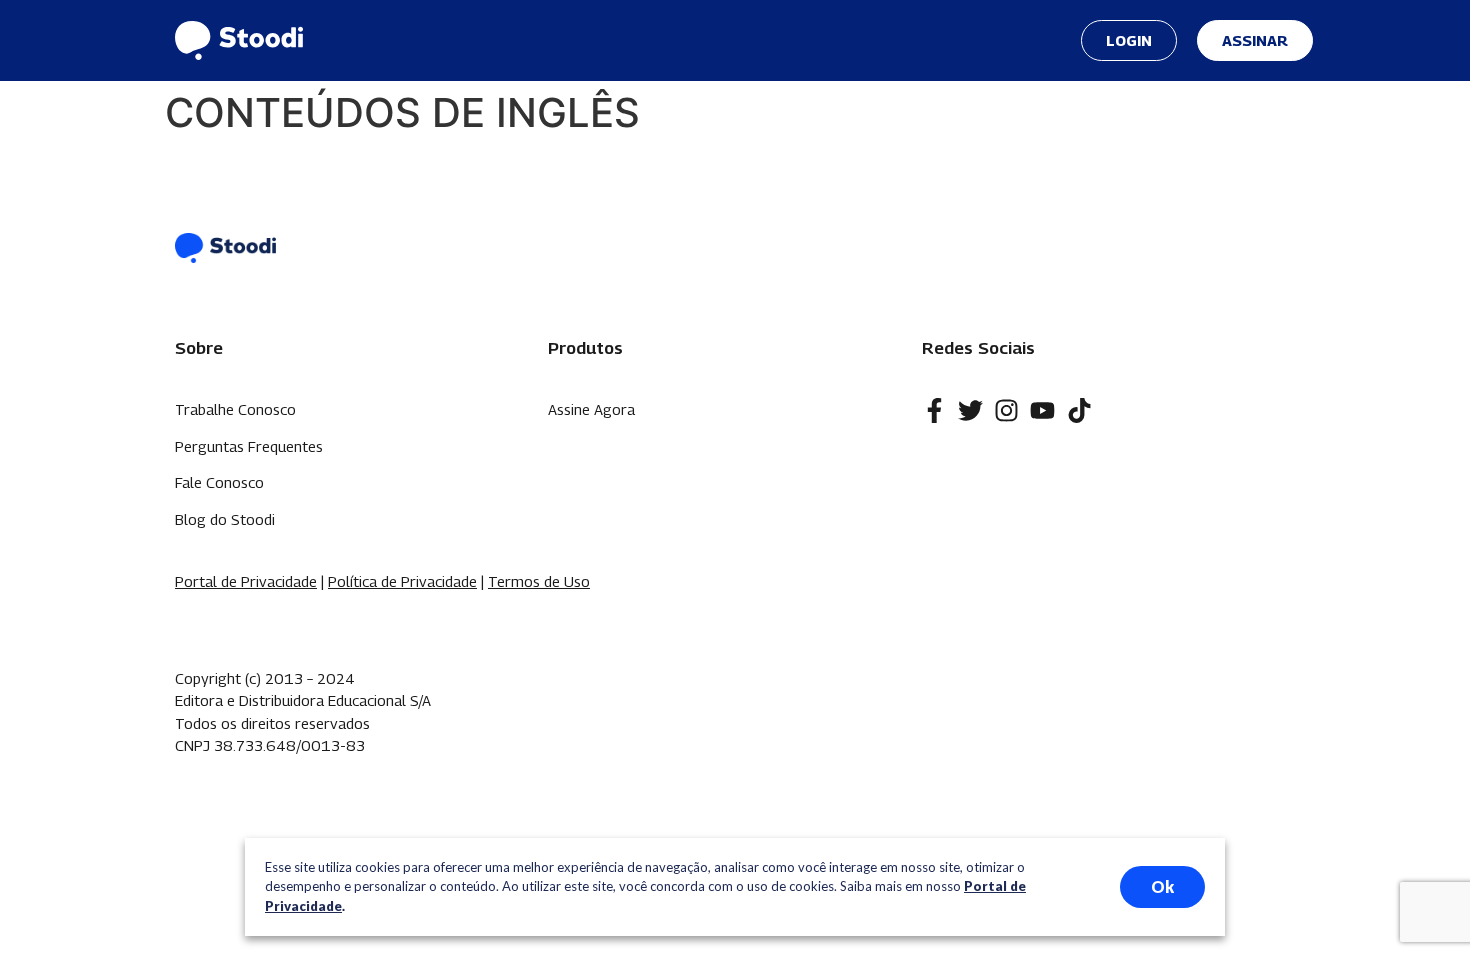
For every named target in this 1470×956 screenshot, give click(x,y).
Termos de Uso (539, 581)
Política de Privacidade (402, 581)
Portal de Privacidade (246, 581)
